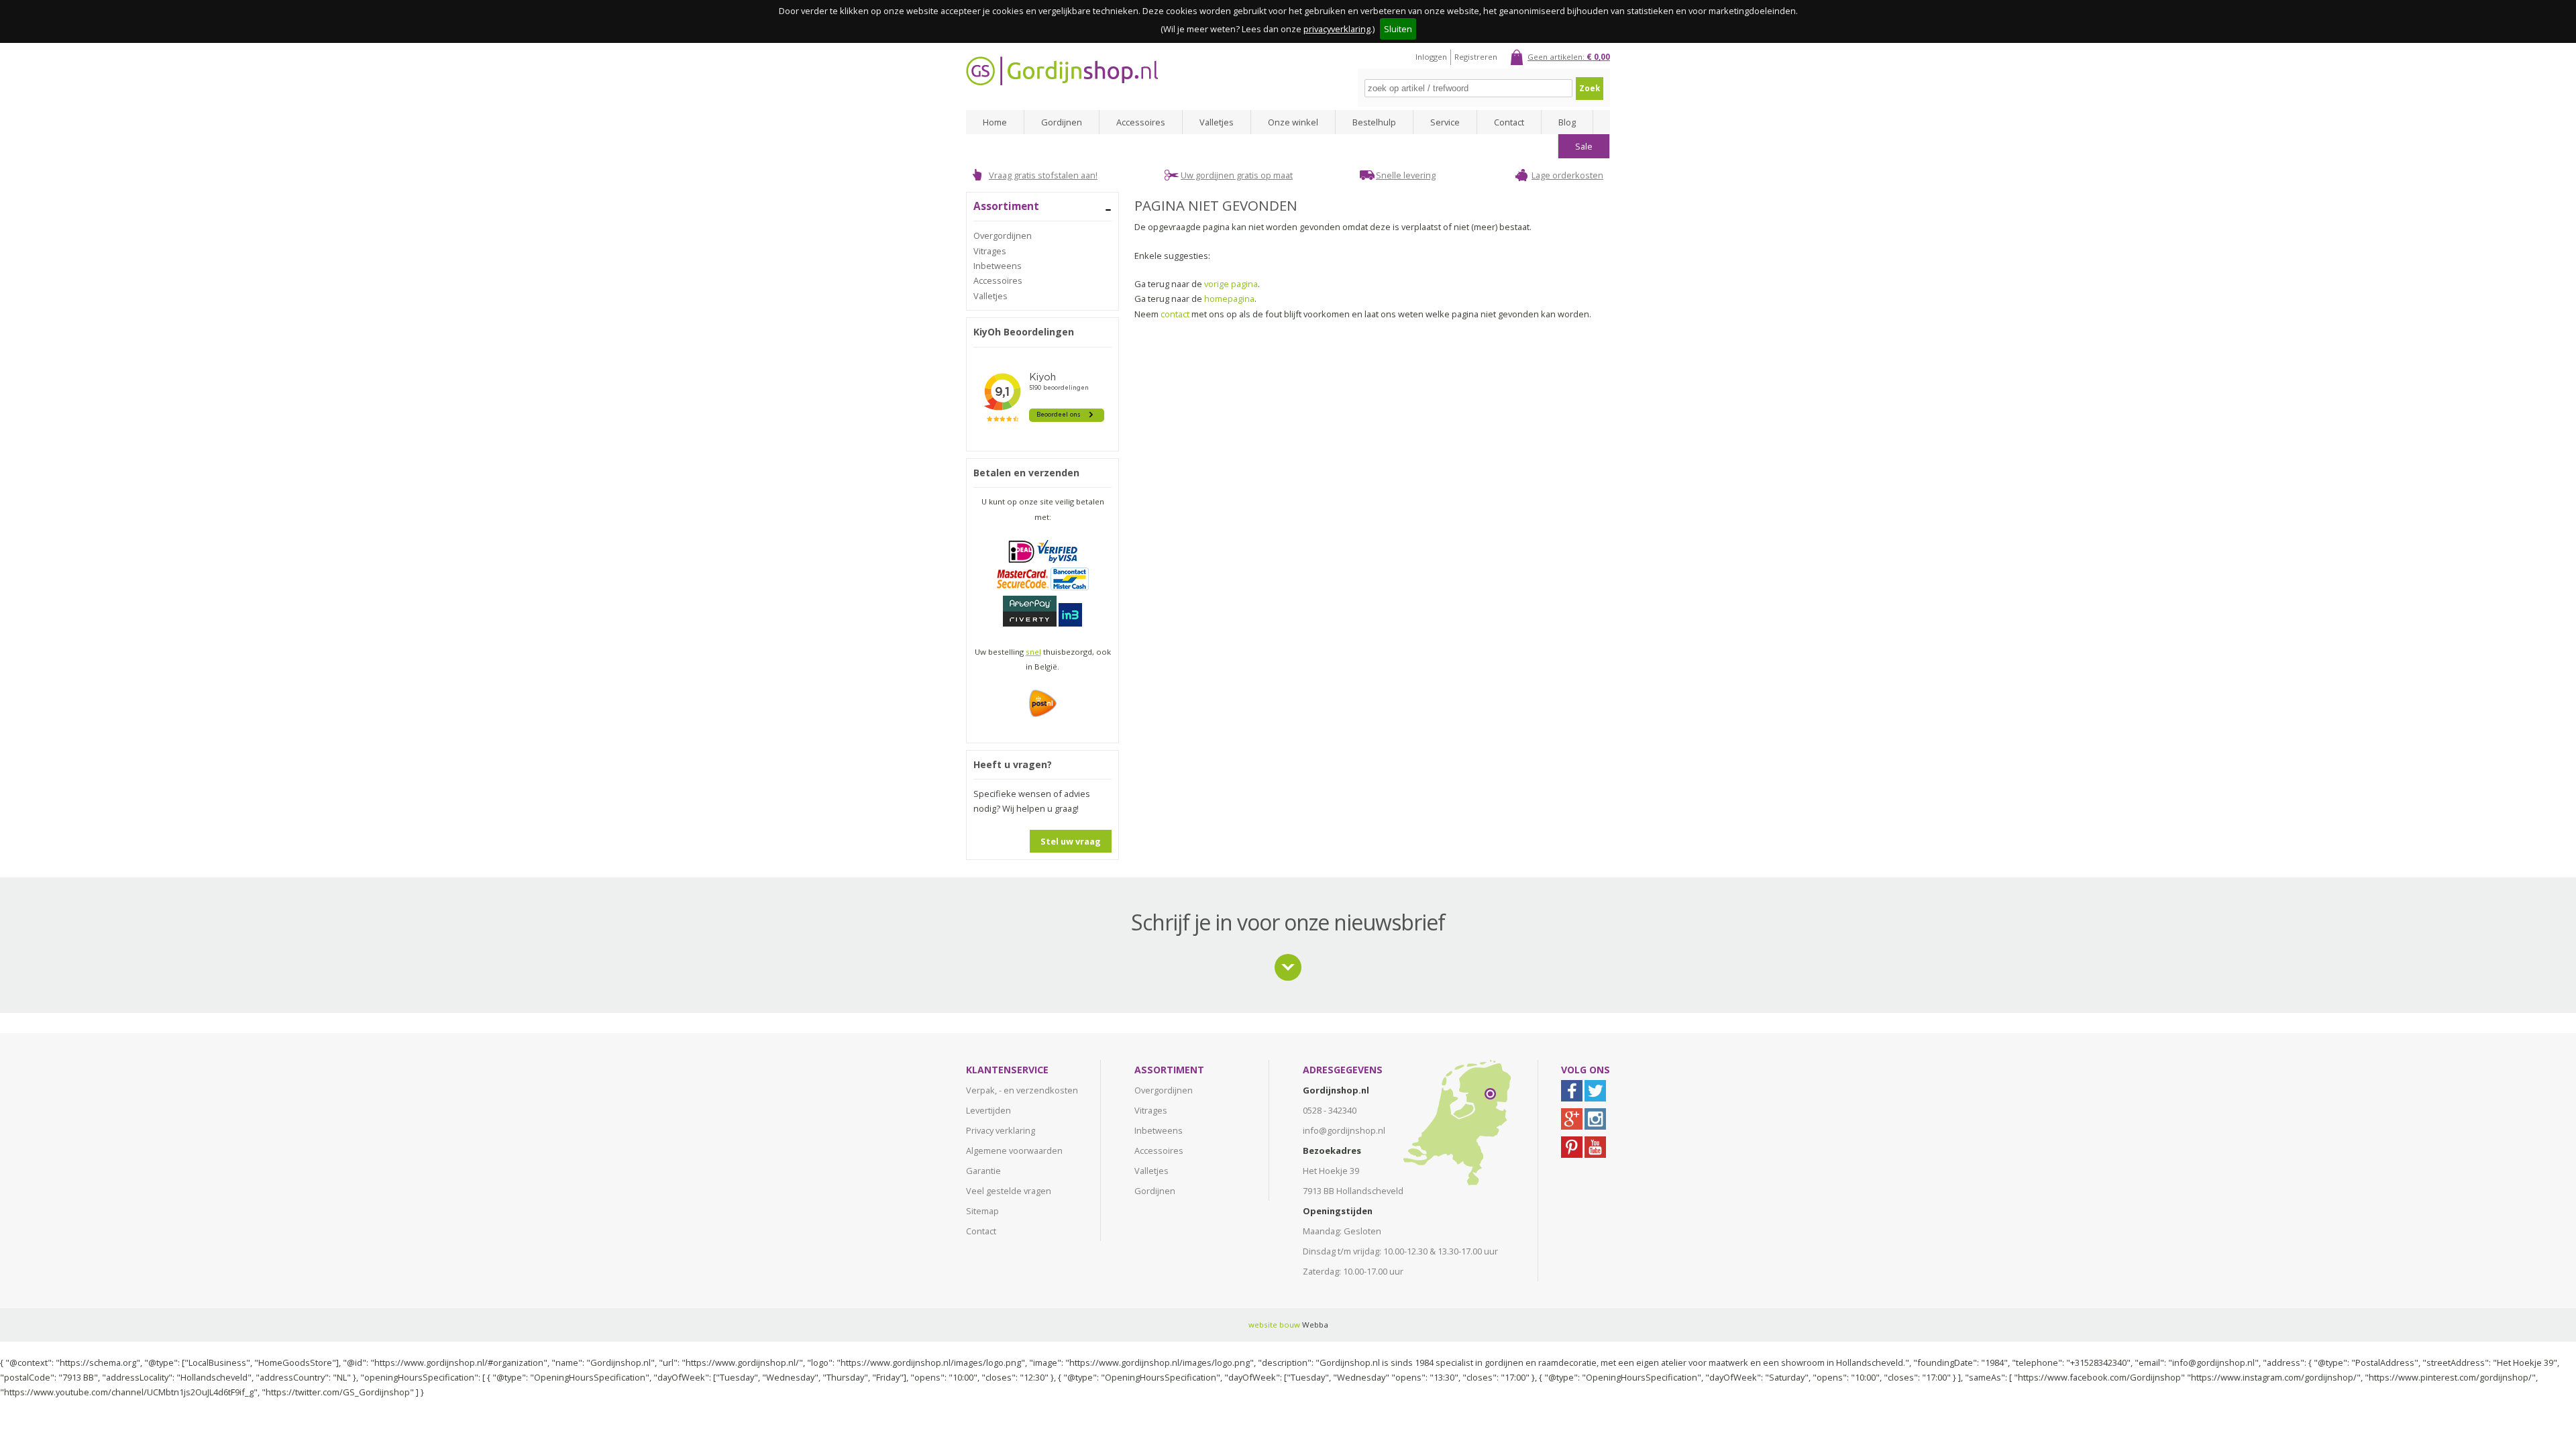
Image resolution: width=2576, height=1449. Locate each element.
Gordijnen (1062, 122)
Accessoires (1141, 122)
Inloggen (1431, 57)
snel (1033, 652)
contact (1175, 314)
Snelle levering (1406, 175)
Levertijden (988, 1110)
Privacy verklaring (1001, 1130)
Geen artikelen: (1569, 57)
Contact (1509, 122)
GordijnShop (1062, 71)
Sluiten (1398, 29)
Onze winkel (1293, 122)
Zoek (1590, 88)
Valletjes (1217, 122)
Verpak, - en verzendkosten (1022, 1090)
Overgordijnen (1003, 235)
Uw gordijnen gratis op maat (1237, 175)
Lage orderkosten (1567, 175)
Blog (1567, 122)
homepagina (1229, 299)
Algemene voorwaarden (1014, 1150)
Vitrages (990, 251)
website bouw (1274, 1325)
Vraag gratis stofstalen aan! (1043, 175)
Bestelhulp (1374, 122)
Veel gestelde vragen (1009, 1191)
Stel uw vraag (1071, 841)
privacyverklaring (1337, 29)
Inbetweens (998, 266)
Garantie (983, 1171)
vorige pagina (1231, 284)
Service (1445, 122)
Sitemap (982, 1211)
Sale (1584, 146)
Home (995, 122)
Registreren (1476, 57)
